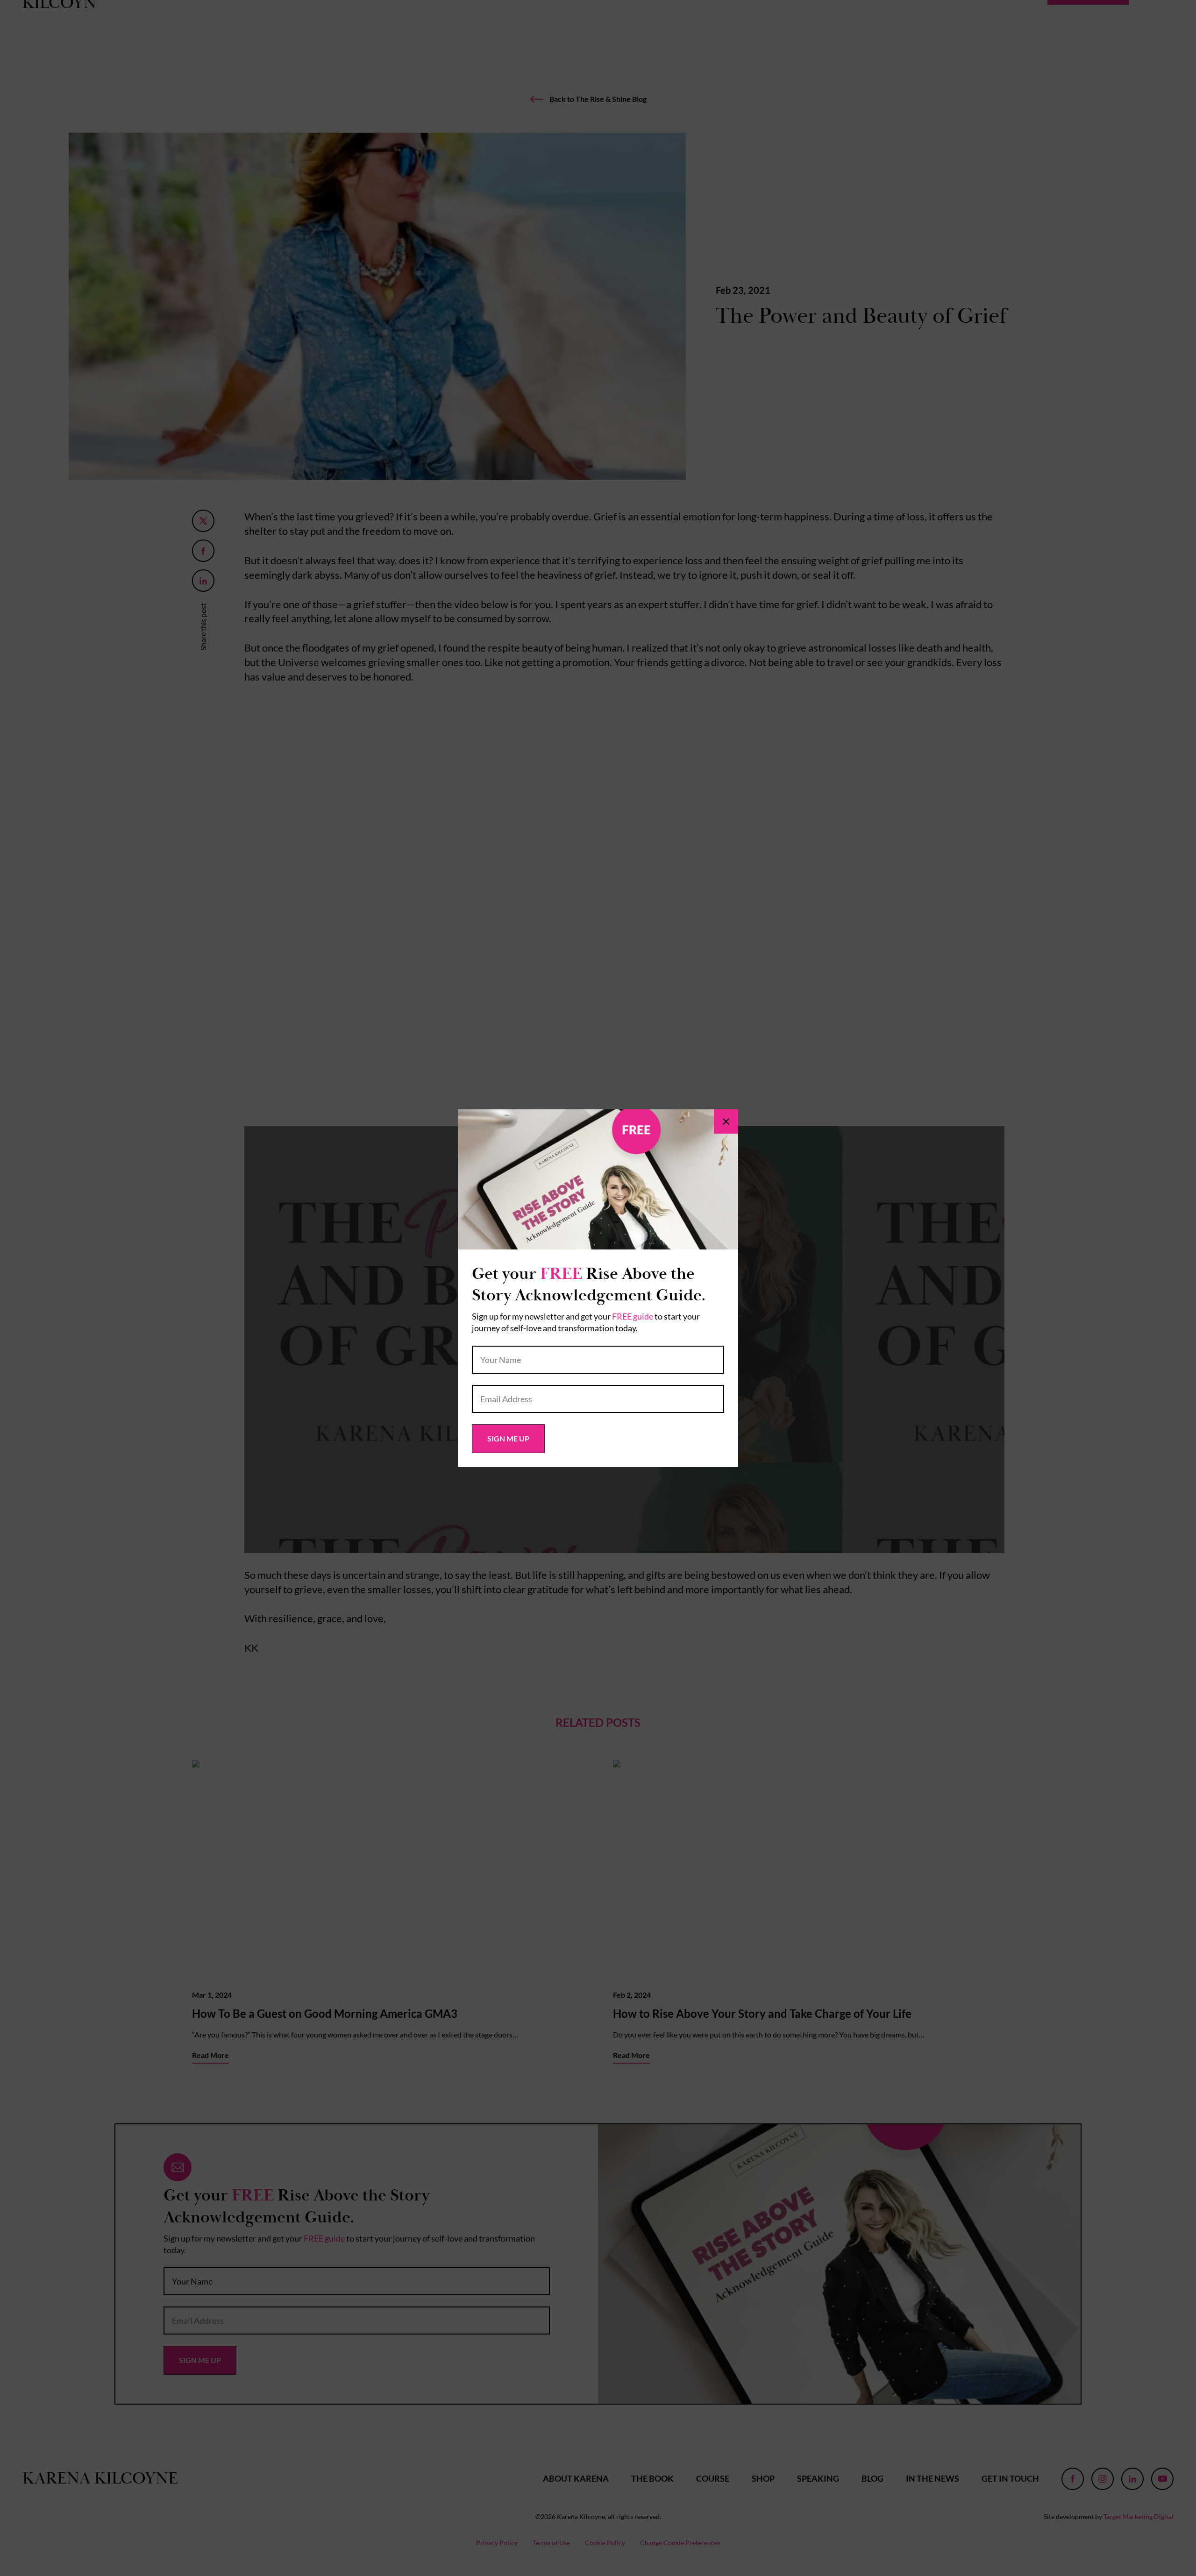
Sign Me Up (508, 1438)
